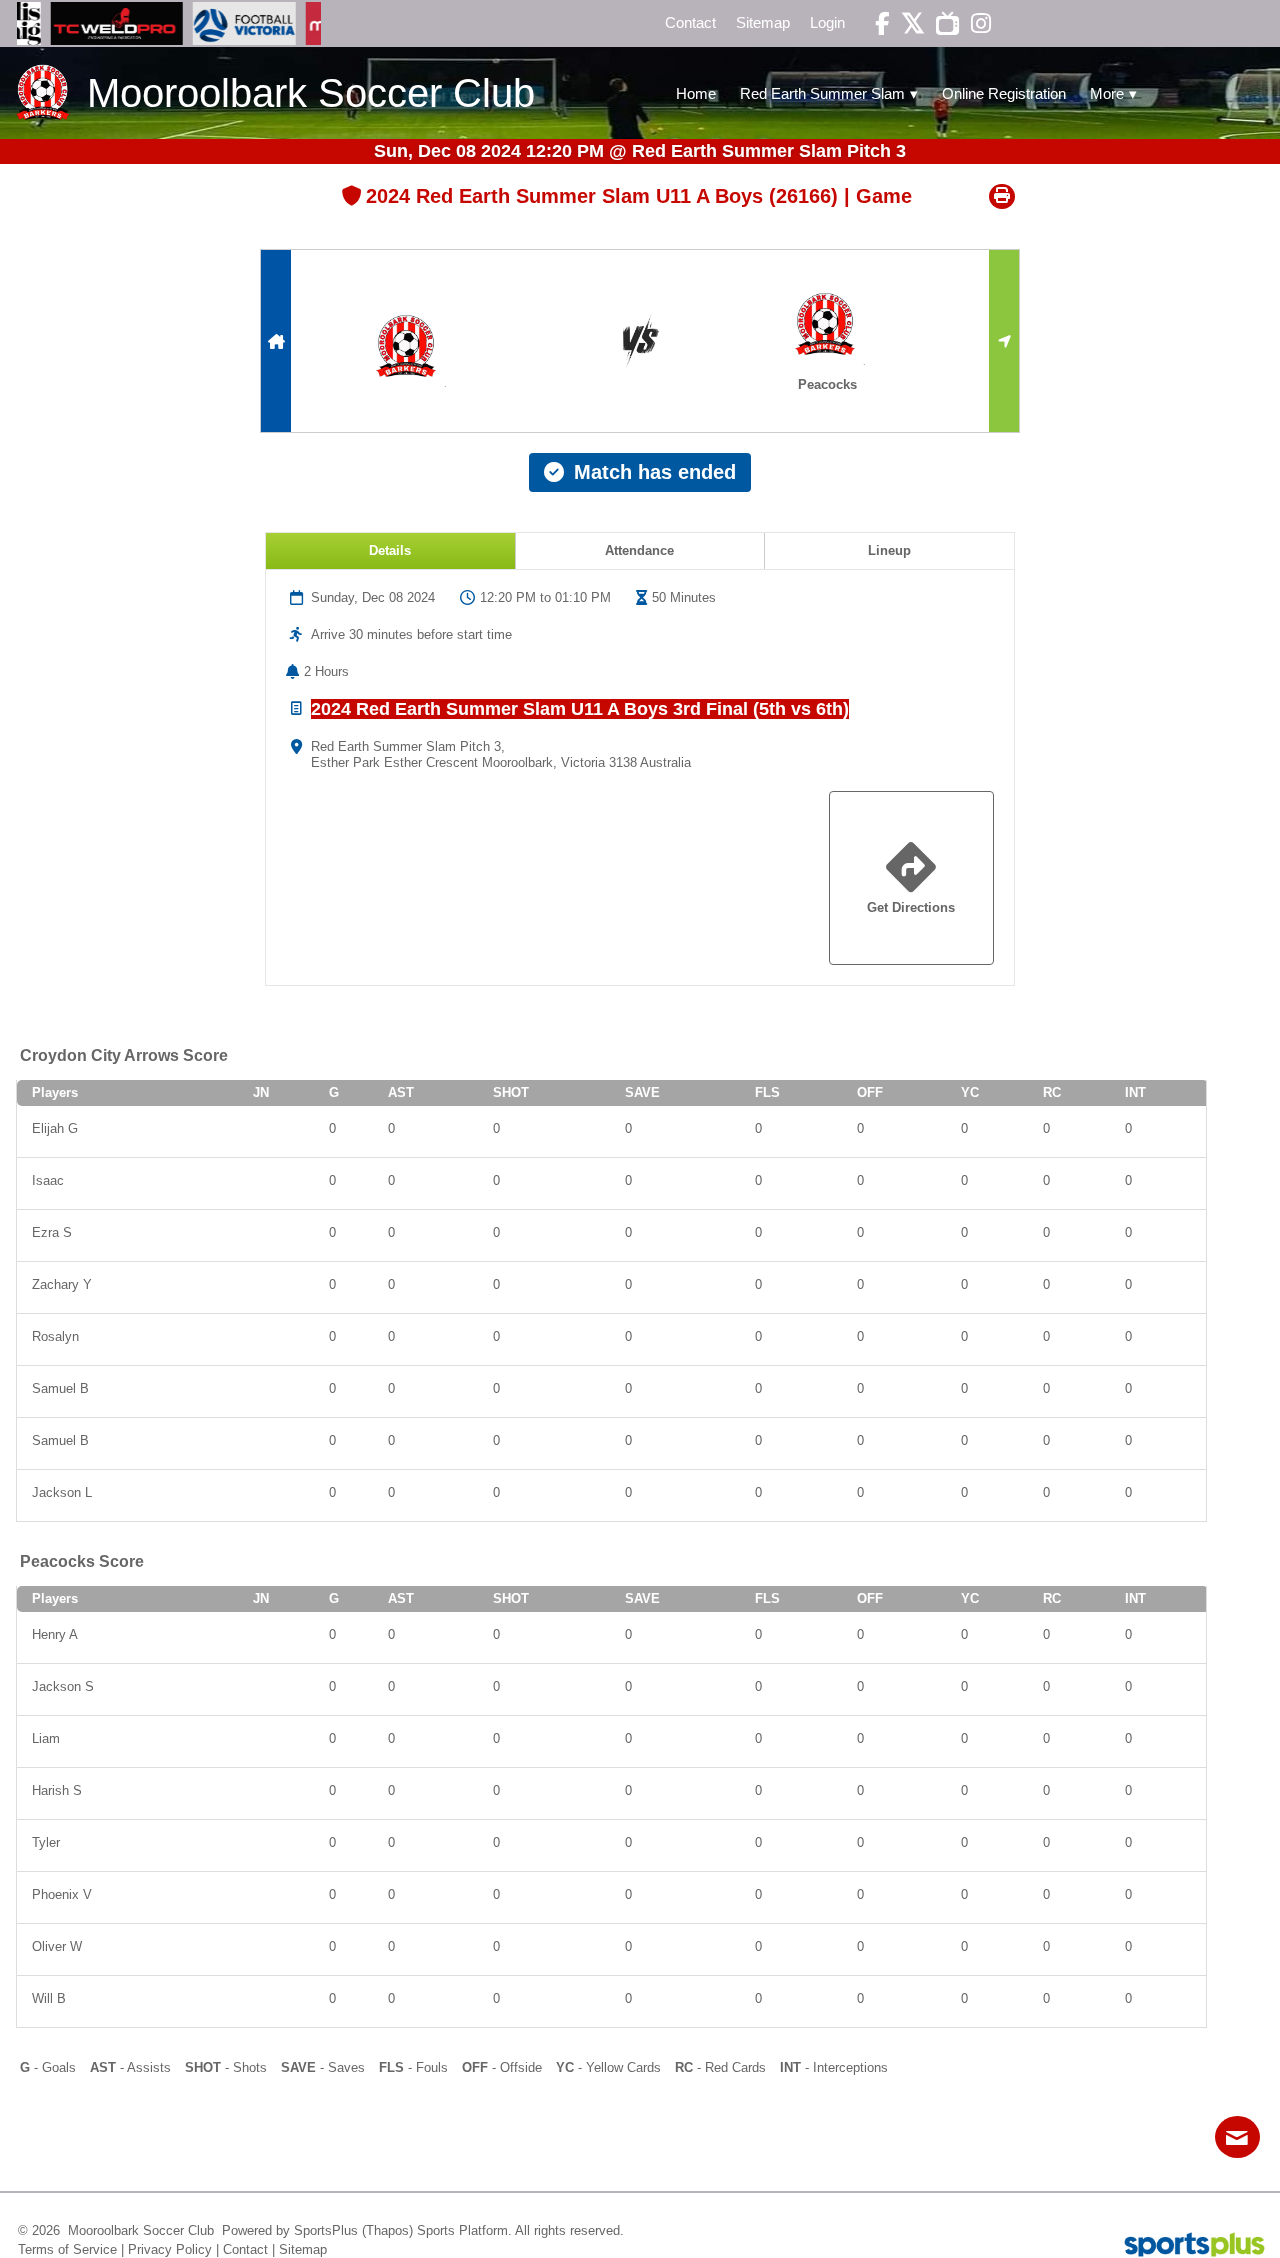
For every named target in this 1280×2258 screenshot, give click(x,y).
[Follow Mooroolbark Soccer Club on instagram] (974, 23)
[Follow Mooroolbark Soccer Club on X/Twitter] (907, 23)
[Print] (1002, 196)
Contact (245, 2249)
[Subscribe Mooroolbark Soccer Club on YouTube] (942, 23)
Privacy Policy (170, 2249)
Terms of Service (67, 2249)
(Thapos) (387, 2230)
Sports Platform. (464, 2230)
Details (390, 550)
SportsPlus (326, 2230)
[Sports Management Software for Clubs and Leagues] (1186, 2246)
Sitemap (303, 2249)
